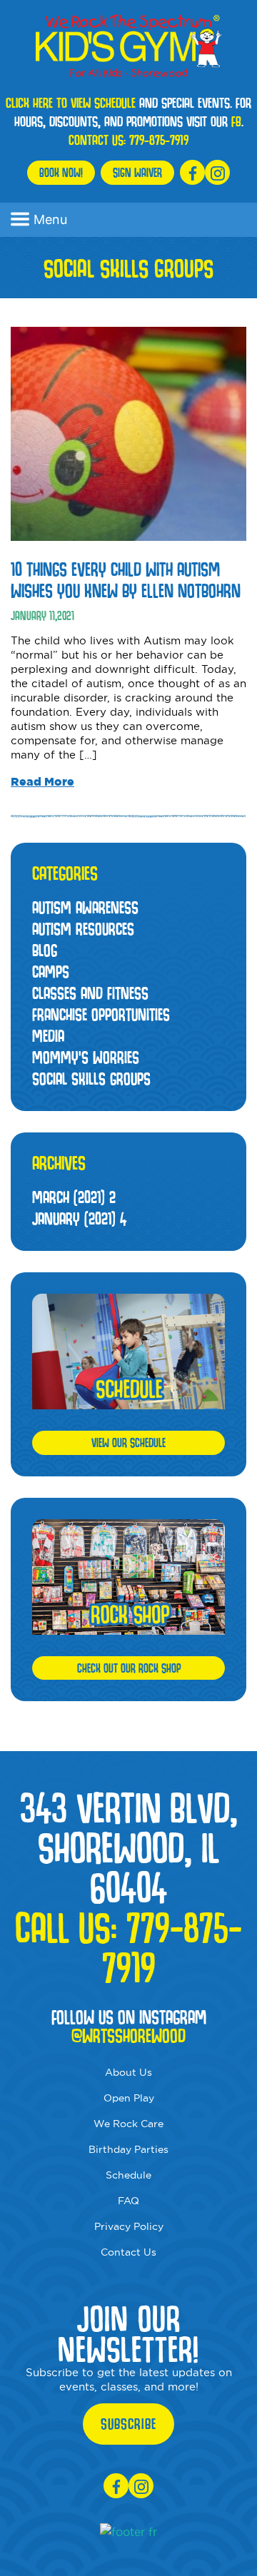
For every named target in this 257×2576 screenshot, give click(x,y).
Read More (42, 781)
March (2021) (74, 1197)
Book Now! (61, 172)
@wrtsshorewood (128, 2036)
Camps (51, 972)
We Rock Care (128, 2124)
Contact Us (128, 2252)
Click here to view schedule (71, 103)
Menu (50, 219)
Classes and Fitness (90, 993)
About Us (128, 2072)
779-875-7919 (159, 140)
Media (48, 1036)
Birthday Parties (128, 2149)
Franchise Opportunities (101, 1014)
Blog (45, 950)
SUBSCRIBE (128, 2424)
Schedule (128, 2175)
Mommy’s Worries (86, 1057)
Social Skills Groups (91, 1079)
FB (236, 121)
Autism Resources (83, 929)
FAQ (128, 2201)
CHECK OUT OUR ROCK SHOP (129, 1668)
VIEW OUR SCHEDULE (128, 1442)
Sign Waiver (137, 172)
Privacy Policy (129, 2226)
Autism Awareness (85, 907)
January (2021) (79, 1218)
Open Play (129, 2098)
